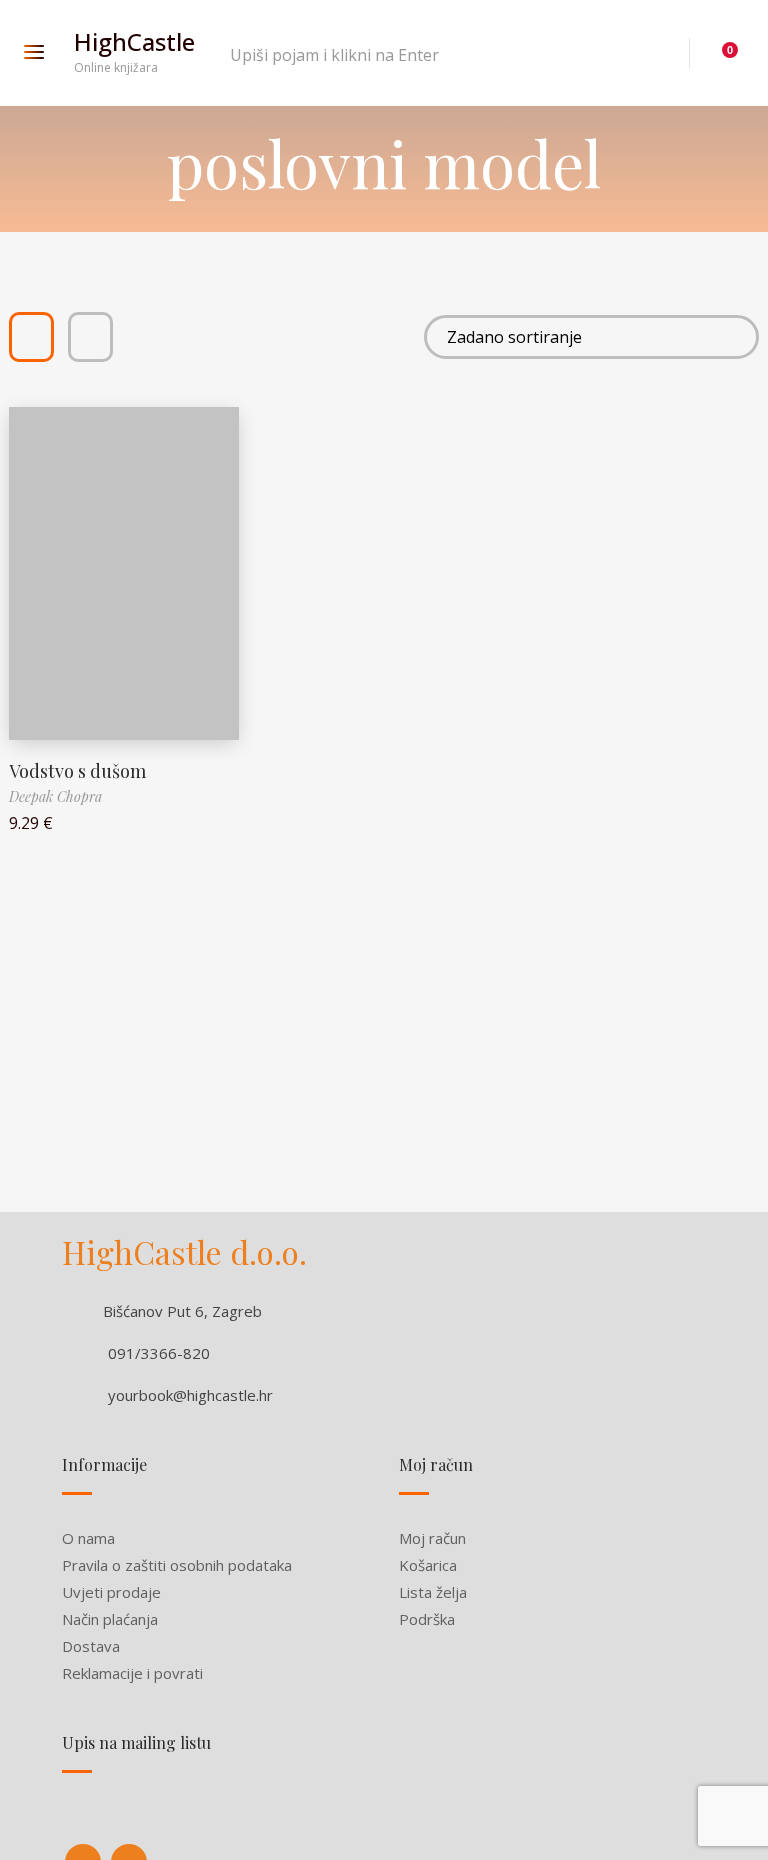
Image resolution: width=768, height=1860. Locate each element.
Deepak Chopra (55, 796)
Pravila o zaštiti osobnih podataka (177, 1565)
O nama (88, 1538)
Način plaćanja (110, 1619)
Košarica (428, 1565)
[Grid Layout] (31, 337)
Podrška (427, 1619)
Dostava (91, 1646)
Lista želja (433, 1592)
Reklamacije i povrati (132, 1673)
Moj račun (432, 1538)
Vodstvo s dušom (77, 771)
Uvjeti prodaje (111, 1592)
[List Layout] (90, 337)
